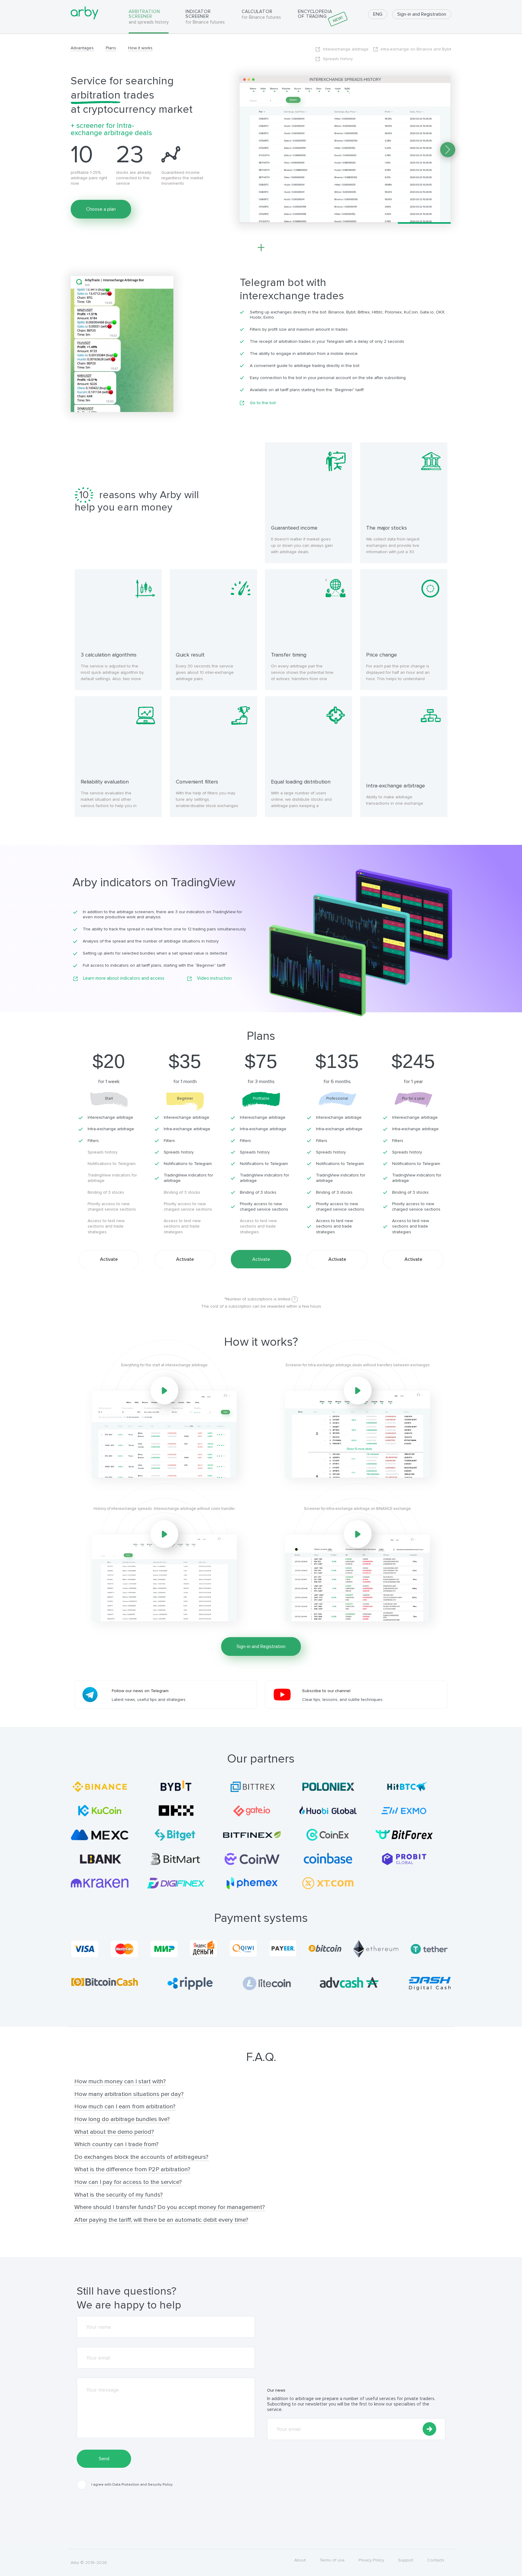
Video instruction (214, 978)
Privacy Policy (371, 2560)
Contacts (436, 2560)
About (300, 2560)
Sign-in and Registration (422, 14)
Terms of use (332, 2560)
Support (406, 2560)
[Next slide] (448, 150)
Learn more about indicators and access (124, 978)
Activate (109, 1259)
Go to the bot (263, 403)
